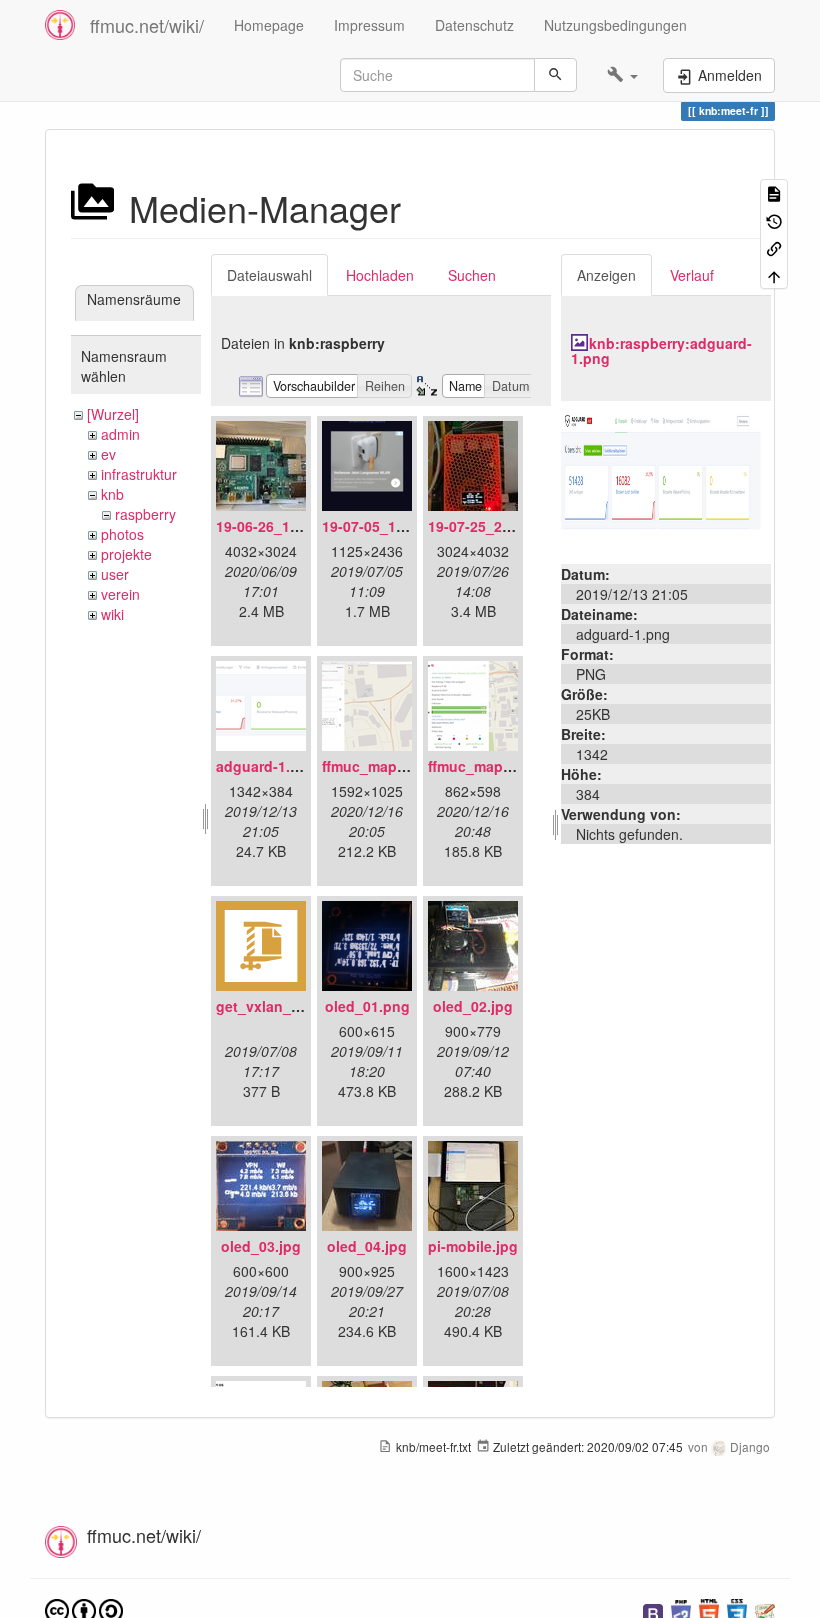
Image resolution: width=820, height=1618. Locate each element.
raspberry (145, 514)
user (115, 574)
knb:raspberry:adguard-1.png (661, 350)
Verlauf (692, 275)
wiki (112, 614)
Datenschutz (474, 25)
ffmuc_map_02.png (493, 766)
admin (120, 434)
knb (112, 494)
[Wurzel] (113, 414)
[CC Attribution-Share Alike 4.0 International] (84, 1609)
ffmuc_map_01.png (387, 766)
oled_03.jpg (261, 1246)
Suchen (472, 275)
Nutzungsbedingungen (615, 25)
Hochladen (380, 275)
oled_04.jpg (367, 1246)
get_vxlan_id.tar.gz (280, 1006)
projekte (126, 554)
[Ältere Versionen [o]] (774, 219)
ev (108, 454)
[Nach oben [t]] (774, 274)
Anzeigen (606, 275)
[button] (622, 75)
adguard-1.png (266, 766)
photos (122, 534)
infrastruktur (139, 474)
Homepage (269, 25)
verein (120, 594)
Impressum (369, 25)
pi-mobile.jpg (473, 1246)
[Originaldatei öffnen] (666, 480)
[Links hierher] (774, 247)
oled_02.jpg (473, 1006)
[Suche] (555, 75)
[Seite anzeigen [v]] (774, 192)
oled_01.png (367, 1006)
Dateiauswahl (269, 275)
